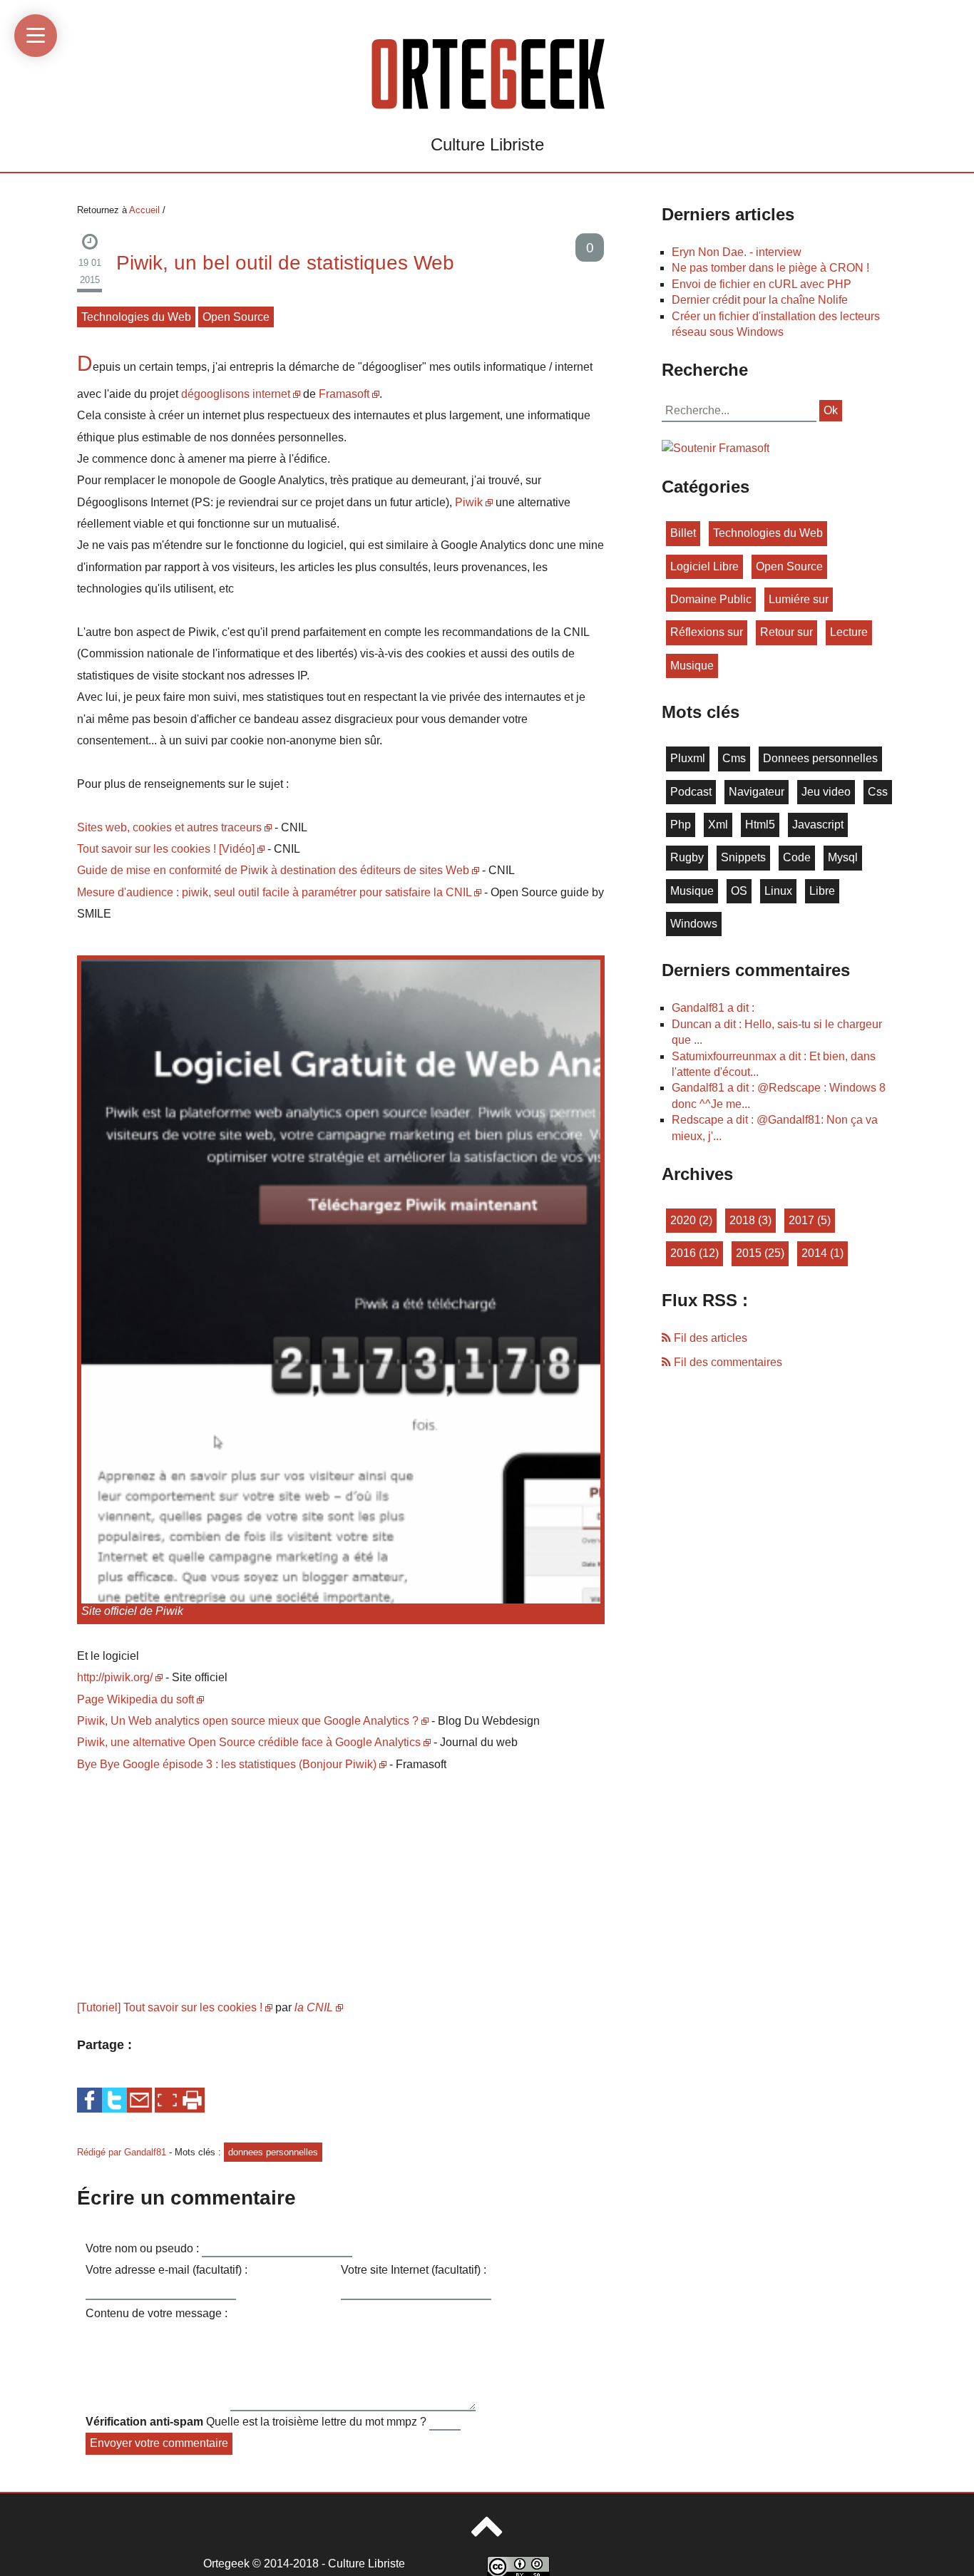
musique (692, 666)
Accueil (144, 210)
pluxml (688, 758)
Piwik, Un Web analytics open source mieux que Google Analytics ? (248, 1721)
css (878, 792)
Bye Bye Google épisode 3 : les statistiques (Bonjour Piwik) (227, 1764)
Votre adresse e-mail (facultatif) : (166, 2270)
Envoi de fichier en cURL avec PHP (762, 284)
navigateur (757, 792)
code (797, 857)
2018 (742, 1220)
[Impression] (192, 2099)
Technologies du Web (136, 317)
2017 (801, 1220)
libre (822, 891)
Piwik (469, 502)
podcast (691, 792)
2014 (814, 1253)
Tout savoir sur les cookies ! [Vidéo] (166, 849)
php (681, 825)
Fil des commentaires (727, 1362)
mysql (843, 857)
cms (734, 758)
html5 (760, 825)
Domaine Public (711, 599)
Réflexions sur (707, 632)
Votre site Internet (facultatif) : (414, 2270)
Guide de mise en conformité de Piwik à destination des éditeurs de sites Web (273, 870)
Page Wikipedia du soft (135, 1699)
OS (739, 891)
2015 (749, 1253)
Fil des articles (709, 1338)
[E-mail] (139, 2099)
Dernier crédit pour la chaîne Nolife (760, 300)
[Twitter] (114, 2099)
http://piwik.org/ (115, 1677)
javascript (818, 825)
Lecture (849, 632)
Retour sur (786, 632)
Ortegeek (226, 2564)
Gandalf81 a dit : (713, 1008)
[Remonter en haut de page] (487, 2533)
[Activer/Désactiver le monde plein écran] (167, 2100)
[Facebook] (89, 2099)
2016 (683, 1253)
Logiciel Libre (704, 566)
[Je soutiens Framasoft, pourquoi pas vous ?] (716, 447)
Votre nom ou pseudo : (142, 2248)
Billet (683, 533)
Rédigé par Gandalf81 (123, 2152)
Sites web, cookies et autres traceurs (169, 827)
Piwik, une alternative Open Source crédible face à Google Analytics (249, 1742)
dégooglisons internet (236, 394)
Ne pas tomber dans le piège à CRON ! (770, 268)
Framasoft (344, 394)
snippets (743, 857)
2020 (683, 1220)
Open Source (236, 317)
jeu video (826, 792)
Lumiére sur (799, 599)
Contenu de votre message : (157, 2313)
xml (718, 825)
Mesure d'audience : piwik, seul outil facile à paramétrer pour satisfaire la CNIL (274, 892)
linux (778, 891)
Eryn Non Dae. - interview (737, 252)
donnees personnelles (273, 2152)
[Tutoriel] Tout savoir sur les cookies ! (170, 2007)
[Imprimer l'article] (192, 2100)
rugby (687, 857)
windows (694, 924)
